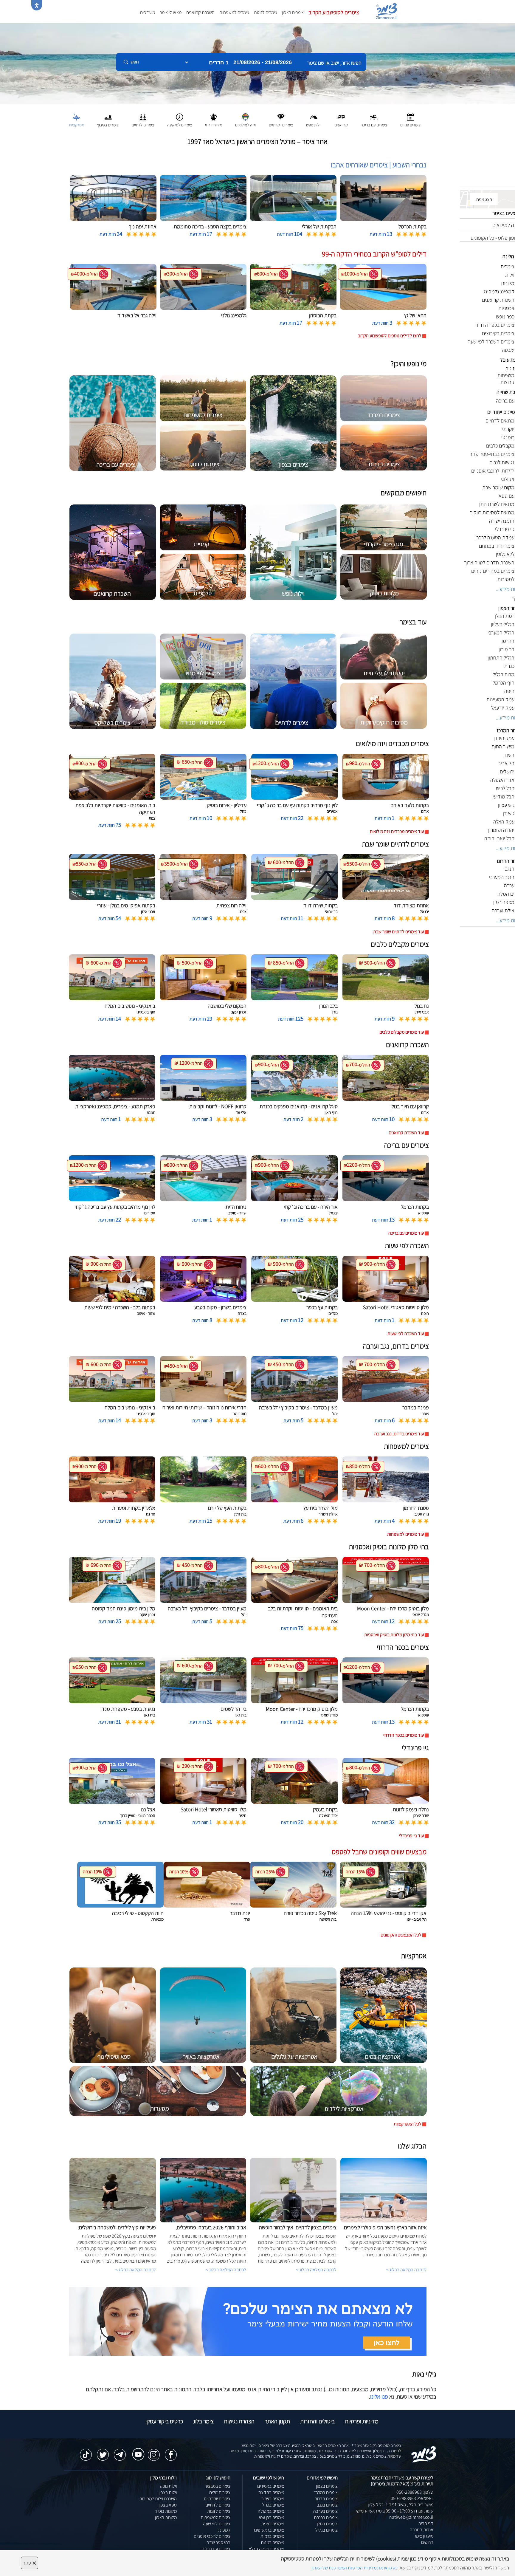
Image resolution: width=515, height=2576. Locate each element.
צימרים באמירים (271, 2486)
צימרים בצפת (273, 2524)
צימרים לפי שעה (217, 2524)
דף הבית (426, 2523)
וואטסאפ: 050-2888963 (412, 2498)
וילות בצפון (168, 2492)
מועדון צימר (424, 2536)
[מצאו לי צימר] (248, 2321)
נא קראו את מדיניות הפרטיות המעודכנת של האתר (354, 2568)
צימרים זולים (220, 2492)
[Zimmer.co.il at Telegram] (120, 2452)
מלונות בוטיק (166, 2511)
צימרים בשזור (273, 2499)
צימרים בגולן (327, 2524)
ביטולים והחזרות (317, 2421)
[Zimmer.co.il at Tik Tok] (86, 2452)
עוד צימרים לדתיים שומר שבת (398, 932)
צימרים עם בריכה (216, 2549)
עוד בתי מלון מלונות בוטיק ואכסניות (394, 1635)
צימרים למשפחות (234, 12)
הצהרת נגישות (239, 2421)
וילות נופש (168, 2486)
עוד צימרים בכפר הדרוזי (404, 1735)
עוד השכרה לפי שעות (406, 1333)
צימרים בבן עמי (272, 2517)
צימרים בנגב (327, 2505)
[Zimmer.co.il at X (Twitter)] (103, 2452)
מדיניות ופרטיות (362, 2421)
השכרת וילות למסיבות (158, 2499)
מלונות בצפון (166, 2517)
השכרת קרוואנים (200, 12)
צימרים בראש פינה (268, 2530)
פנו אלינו (379, 2397)
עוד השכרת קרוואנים (406, 1133)
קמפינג (224, 2530)
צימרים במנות (272, 2542)
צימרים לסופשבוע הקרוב (334, 12)
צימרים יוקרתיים (217, 2499)
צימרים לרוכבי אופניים (212, 2536)
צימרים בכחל (273, 2505)
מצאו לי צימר (171, 12)
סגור (30, 2563)
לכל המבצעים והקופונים (401, 1935)
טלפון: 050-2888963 (415, 2492)
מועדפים (148, 12)
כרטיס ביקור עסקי (164, 2421)
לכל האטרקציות (408, 2124)
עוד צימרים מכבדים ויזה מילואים (397, 831)
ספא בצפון (168, 2505)
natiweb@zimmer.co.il (411, 2517)
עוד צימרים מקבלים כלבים (402, 1032)
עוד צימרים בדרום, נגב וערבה (399, 1434)
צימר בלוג (203, 2421)
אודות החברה (422, 2530)
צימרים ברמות (272, 2536)
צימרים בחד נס (271, 2492)
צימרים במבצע (218, 2486)
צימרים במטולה (271, 2511)
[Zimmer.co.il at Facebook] (171, 2452)
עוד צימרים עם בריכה (406, 1233)
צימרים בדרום (326, 2499)
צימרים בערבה (325, 2511)
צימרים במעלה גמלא (266, 2549)
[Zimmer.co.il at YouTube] (137, 2450)
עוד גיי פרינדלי (411, 1836)
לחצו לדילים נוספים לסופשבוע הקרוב (390, 336)
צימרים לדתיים (218, 2505)
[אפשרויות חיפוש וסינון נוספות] (215, 92)
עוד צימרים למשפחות (405, 1534)
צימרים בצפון (293, 12)
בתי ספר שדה (218, 2542)
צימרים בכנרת (326, 2517)
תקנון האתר (277, 2421)
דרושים (427, 2542)
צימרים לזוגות (266, 12)
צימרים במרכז (326, 2492)
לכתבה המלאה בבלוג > (136, 2270)
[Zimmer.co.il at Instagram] (154, 2452)
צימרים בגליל (326, 2530)
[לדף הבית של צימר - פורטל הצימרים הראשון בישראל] (424, 2454)
